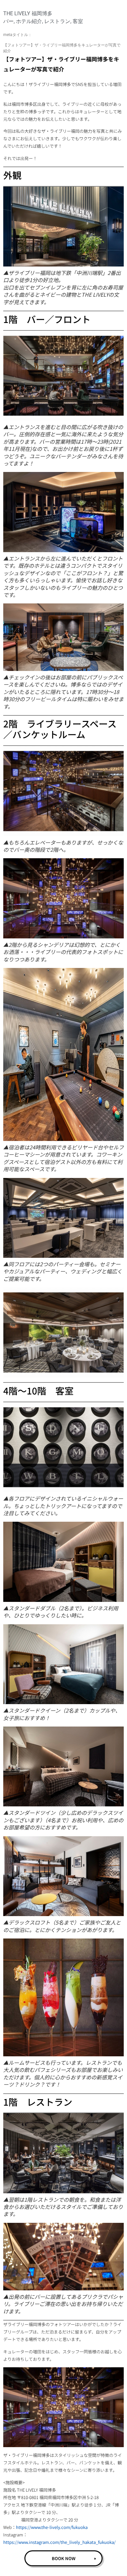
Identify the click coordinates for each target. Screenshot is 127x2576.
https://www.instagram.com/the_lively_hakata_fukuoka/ (59, 2542)
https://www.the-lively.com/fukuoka (52, 2527)
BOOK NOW (64, 2558)
